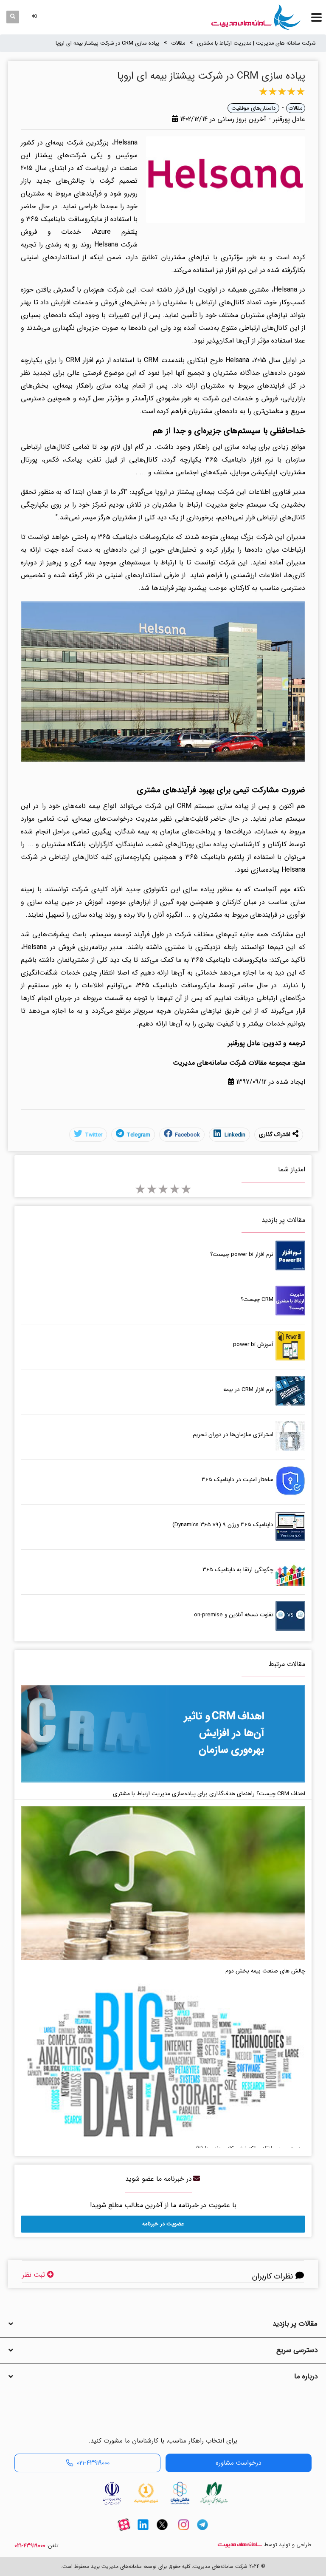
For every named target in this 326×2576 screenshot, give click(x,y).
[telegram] (202, 2532)
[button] (36, 17)
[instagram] (183, 2532)
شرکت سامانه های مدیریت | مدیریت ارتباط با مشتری (256, 43)
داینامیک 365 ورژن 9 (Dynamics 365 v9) (223, 1525)
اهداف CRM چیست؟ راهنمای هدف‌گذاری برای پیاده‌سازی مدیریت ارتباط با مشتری (209, 1794)
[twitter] (162, 2532)
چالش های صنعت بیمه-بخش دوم (265, 1971)
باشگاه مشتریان (64, 844)
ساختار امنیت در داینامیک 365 (237, 1480)
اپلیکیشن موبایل (254, 472)
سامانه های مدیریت (240, 2545)
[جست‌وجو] (13, 17)
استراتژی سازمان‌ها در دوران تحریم (233, 1435)
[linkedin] (143, 2532)
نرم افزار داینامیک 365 (239, 460)
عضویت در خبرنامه (163, 2224)
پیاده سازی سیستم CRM (213, 806)
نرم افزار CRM (85, 360)
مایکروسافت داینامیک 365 (176, 985)
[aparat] (124, 2532)
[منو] (316, 17)
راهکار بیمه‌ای (74, 386)
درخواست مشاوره (238, 2463)
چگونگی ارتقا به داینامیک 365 (238, 1570)
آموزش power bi (253, 1345)
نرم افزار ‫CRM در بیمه (248, 1390)
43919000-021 (30, 2546)
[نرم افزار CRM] (256, 17)
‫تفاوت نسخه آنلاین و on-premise (234, 1615)
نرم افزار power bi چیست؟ (242, 1254)
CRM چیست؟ (257, 1299)
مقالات (178, 43)
